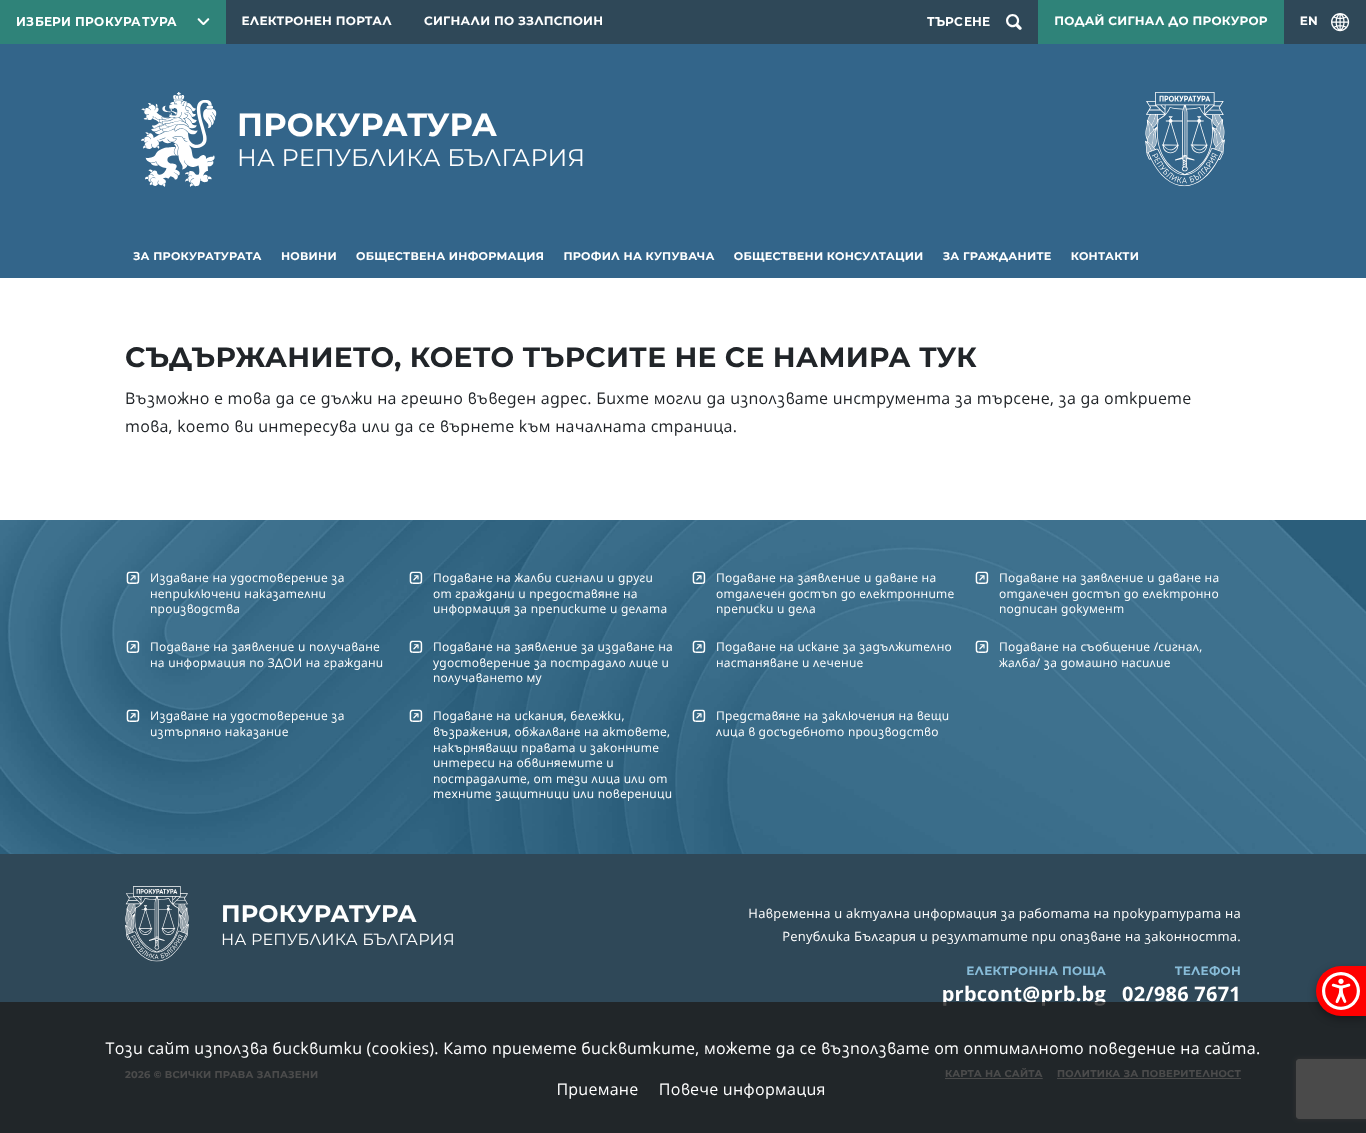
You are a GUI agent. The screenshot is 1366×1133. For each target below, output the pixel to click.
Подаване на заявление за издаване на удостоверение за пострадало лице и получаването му (553, 662)
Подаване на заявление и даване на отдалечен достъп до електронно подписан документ (1109, 593)
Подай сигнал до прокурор (1160, 21)
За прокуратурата (197, 256)
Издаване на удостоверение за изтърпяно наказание (247, 723)
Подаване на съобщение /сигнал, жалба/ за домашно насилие (1100, 654)
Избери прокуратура (97, 21)
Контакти (1105, 256)
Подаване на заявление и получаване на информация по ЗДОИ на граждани (266, 654)
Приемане (597, 1089)
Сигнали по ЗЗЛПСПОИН (513, 21)
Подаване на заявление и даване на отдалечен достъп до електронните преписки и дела (835, 593)
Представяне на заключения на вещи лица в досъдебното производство (832, 723)
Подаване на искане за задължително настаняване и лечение (834, 654)
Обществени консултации (829, 256)
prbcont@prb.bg (1024, 993)
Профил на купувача (638, 256)
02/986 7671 (1181, 993)
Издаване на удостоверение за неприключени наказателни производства (247, 593)
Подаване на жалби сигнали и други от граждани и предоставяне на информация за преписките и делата (550, 593)
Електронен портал (317, 21)
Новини (309, 256)
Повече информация (742, 1089)
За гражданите (997, 256)
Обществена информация (450, 256)
